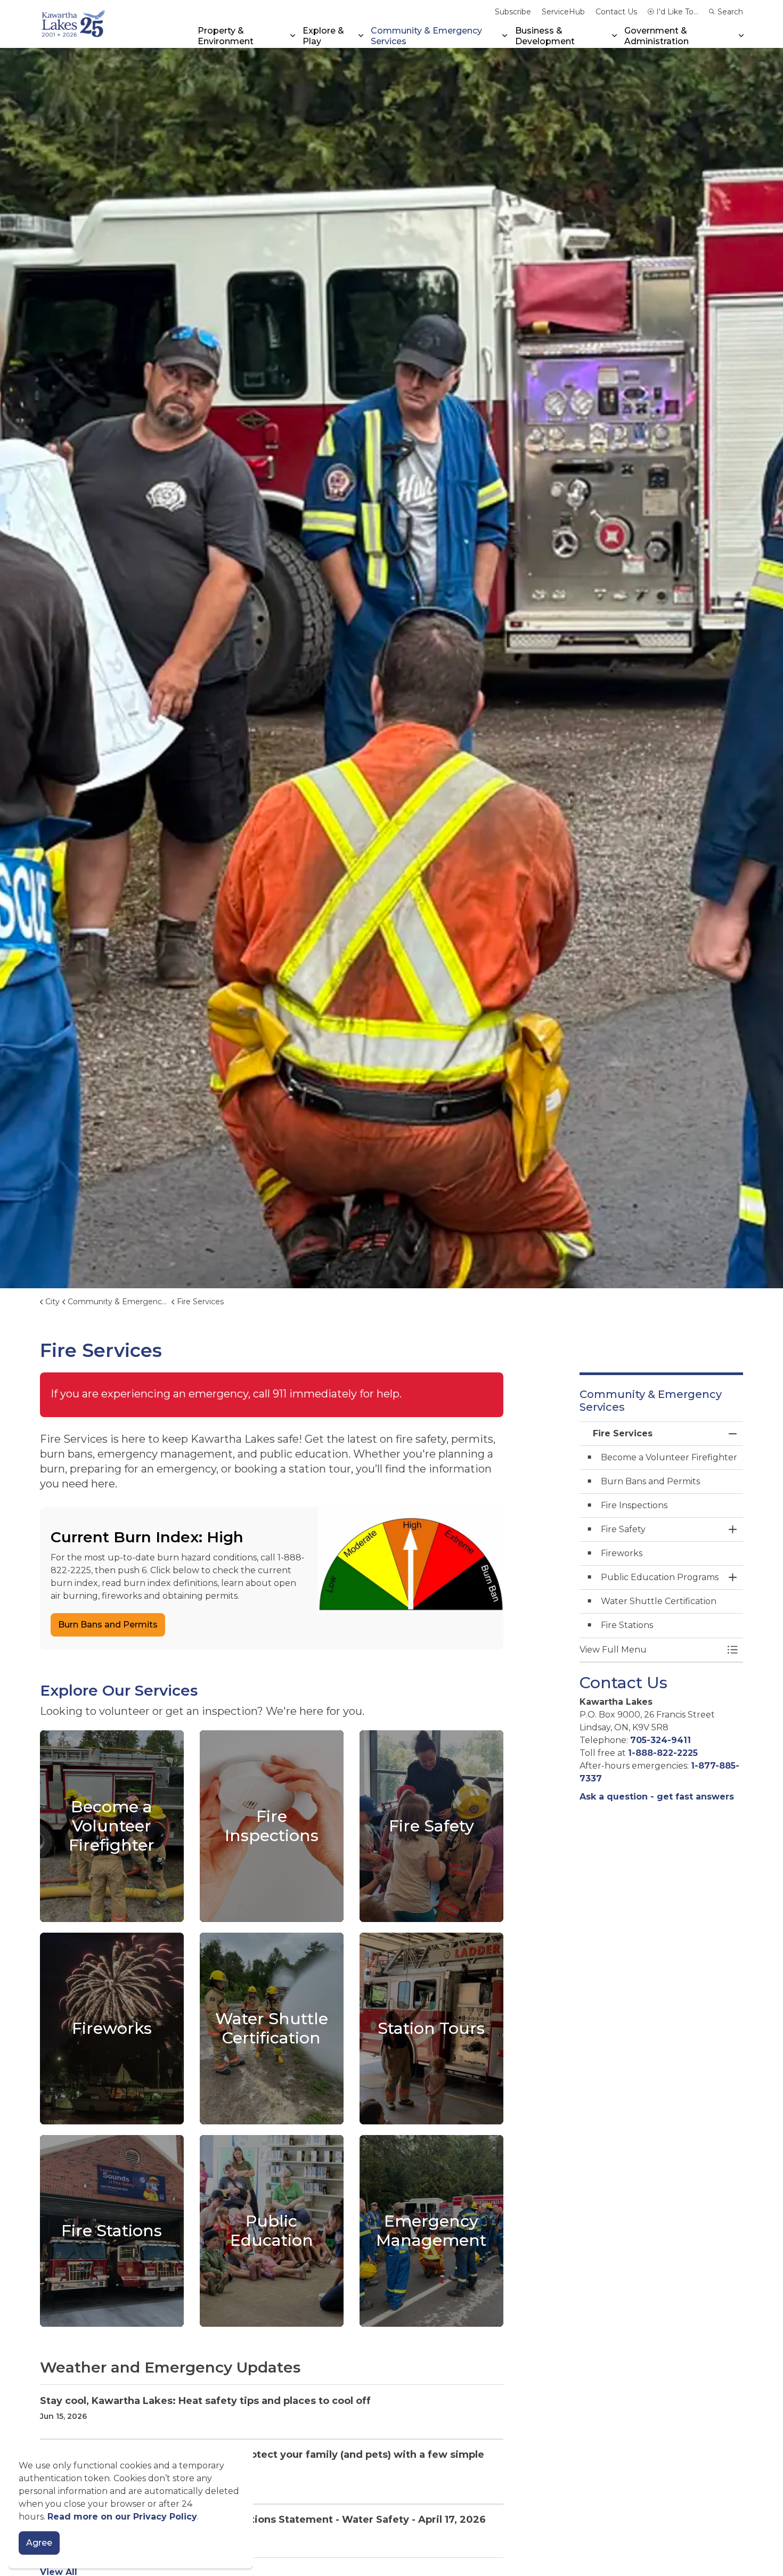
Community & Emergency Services (426, 36)
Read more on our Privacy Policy (122, 2517)
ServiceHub (563, 12)
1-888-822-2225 (663, 1753)
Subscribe (513, 12)
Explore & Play (323, 36)
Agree (39, 2543)
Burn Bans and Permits (108, 1625)
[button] (651, 1650)
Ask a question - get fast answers (657, 1797)
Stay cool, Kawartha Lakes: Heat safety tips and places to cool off (205, 2401)
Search (730, 12)
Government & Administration (656, 36)
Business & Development (545, 36)
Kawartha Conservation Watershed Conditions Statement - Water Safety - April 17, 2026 (263, 2520)
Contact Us (616, 12)
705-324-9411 (660, 1740)
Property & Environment (226, 36)
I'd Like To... (677, 12)
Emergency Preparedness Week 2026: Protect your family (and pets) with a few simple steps (262, 2461)
